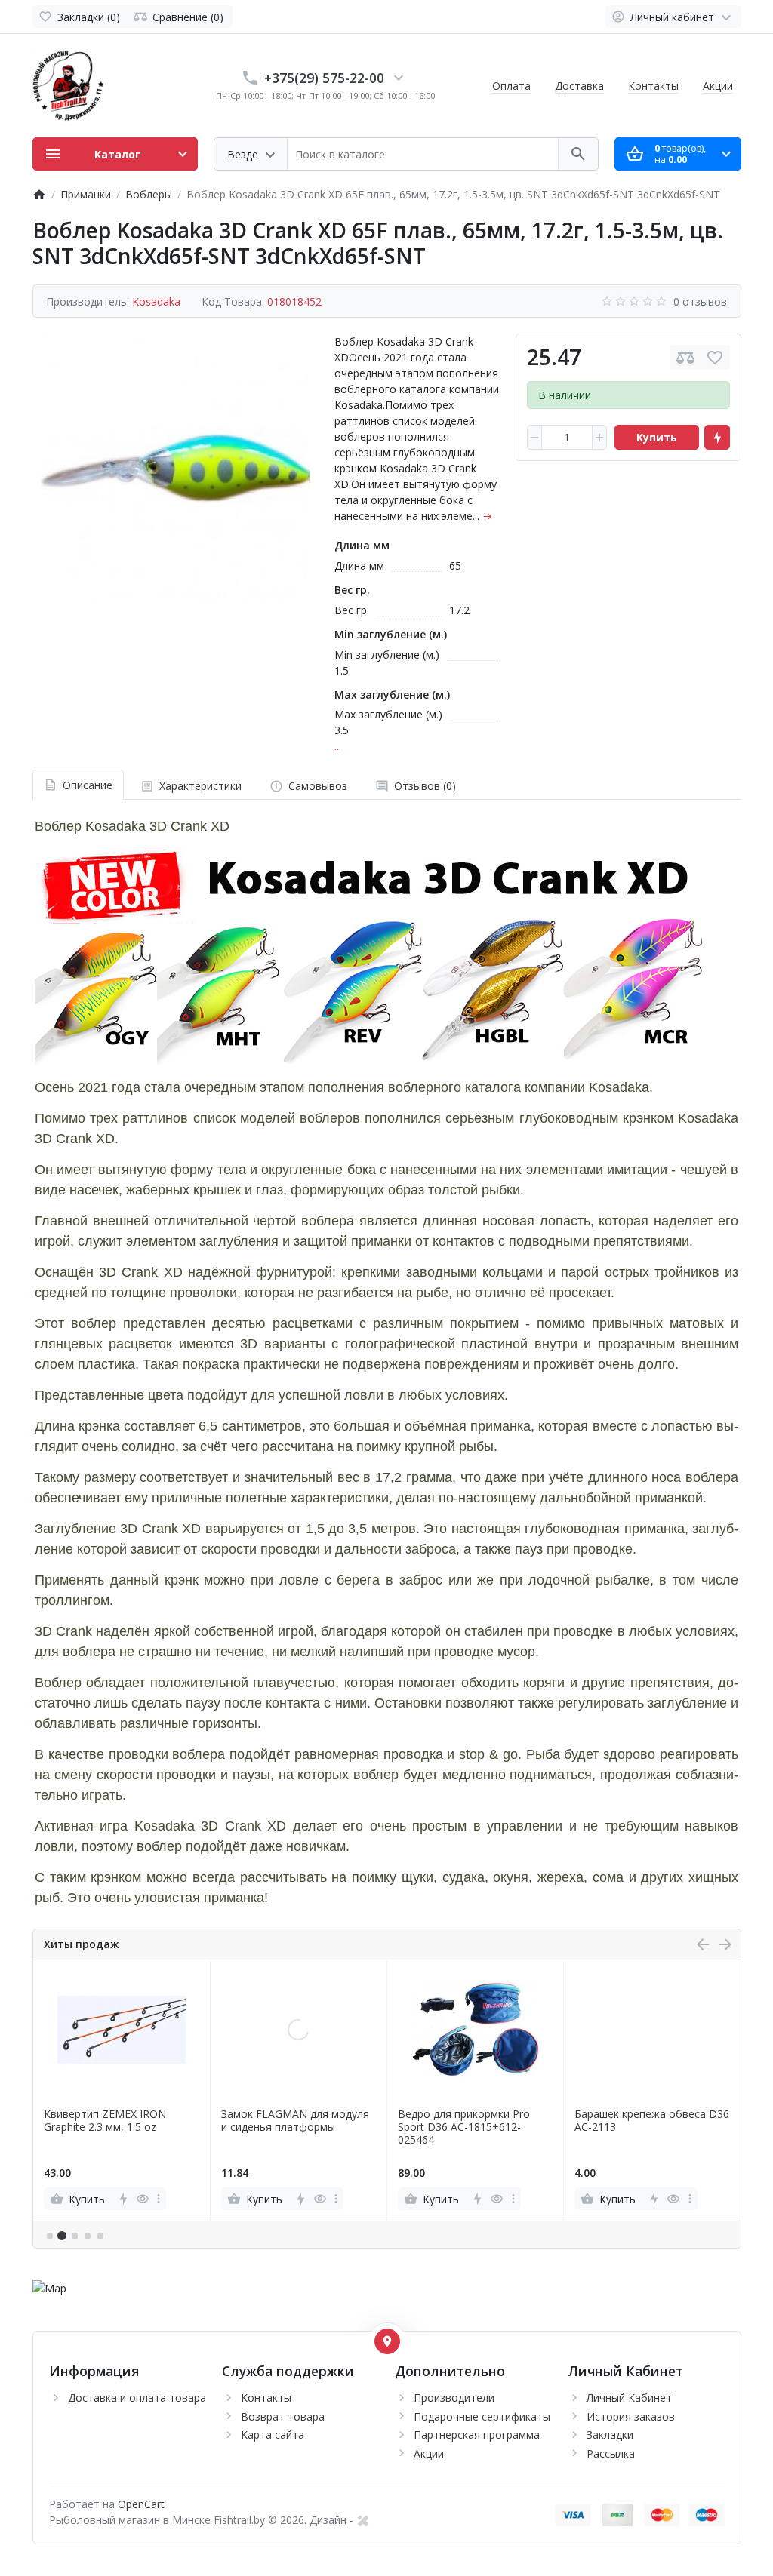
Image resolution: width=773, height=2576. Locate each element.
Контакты (653, 86)
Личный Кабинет (629, 2398)
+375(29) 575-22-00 (324, 78)
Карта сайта (273, 2435)
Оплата (511, 86)
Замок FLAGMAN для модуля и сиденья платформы (295, 2121)
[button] (62, 2236)
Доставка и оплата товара (137, 2398)
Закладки (610, 2435)
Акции (718, 86)
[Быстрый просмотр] (142, 2199)
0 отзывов (700, 301)
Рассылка (611, 2453)
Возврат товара (283, 2416)
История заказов (631, 2416)
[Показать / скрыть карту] (387, 2341)
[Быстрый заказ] (717, 438)
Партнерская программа (477, 2435)
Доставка (579, 86)
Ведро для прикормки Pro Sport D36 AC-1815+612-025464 (464, 2127)
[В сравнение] (685, 357)
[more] (159, 2199)
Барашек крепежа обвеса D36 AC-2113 (652, 2121)
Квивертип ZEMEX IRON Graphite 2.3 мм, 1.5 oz (105, 2121)
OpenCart (141, 2504)
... (338, 746)
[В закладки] (715, 357)
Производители (454, 2398)
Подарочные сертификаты (482, 2416)
